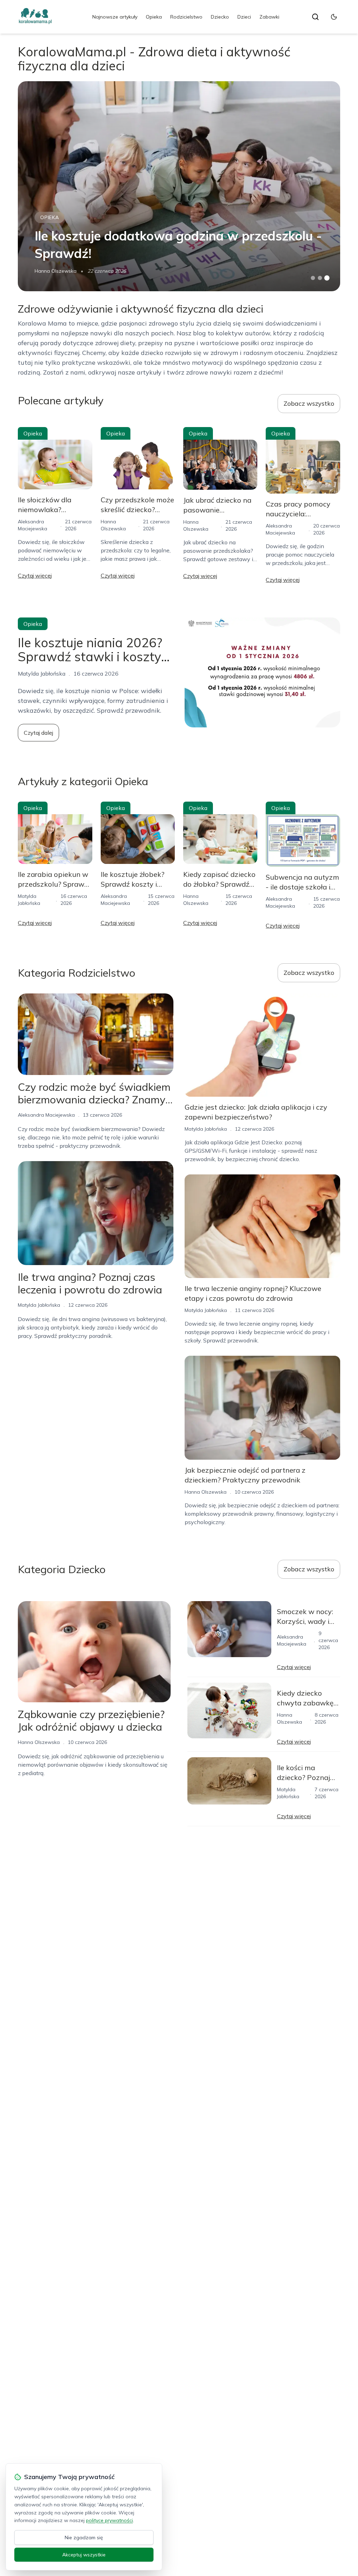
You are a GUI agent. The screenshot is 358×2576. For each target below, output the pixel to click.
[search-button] (315, 17)
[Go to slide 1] (313, 278)
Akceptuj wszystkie (84, 2555)
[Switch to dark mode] (334, 17)
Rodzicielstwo (186, 17)
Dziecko (220, 17)
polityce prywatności (109, 2520)
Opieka (154, 17)
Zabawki (269, 17)
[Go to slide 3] (327, 278)
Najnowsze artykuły (115, 17)
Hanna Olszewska (56, 271)
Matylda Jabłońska (39, 1305)
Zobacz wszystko (309, 403)
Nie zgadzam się (84, 2537)
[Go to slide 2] (320, 278)
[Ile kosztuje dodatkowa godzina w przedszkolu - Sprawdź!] (179, 186)
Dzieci (244, 17)
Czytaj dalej (38, 733)
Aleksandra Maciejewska (46, 1115)
